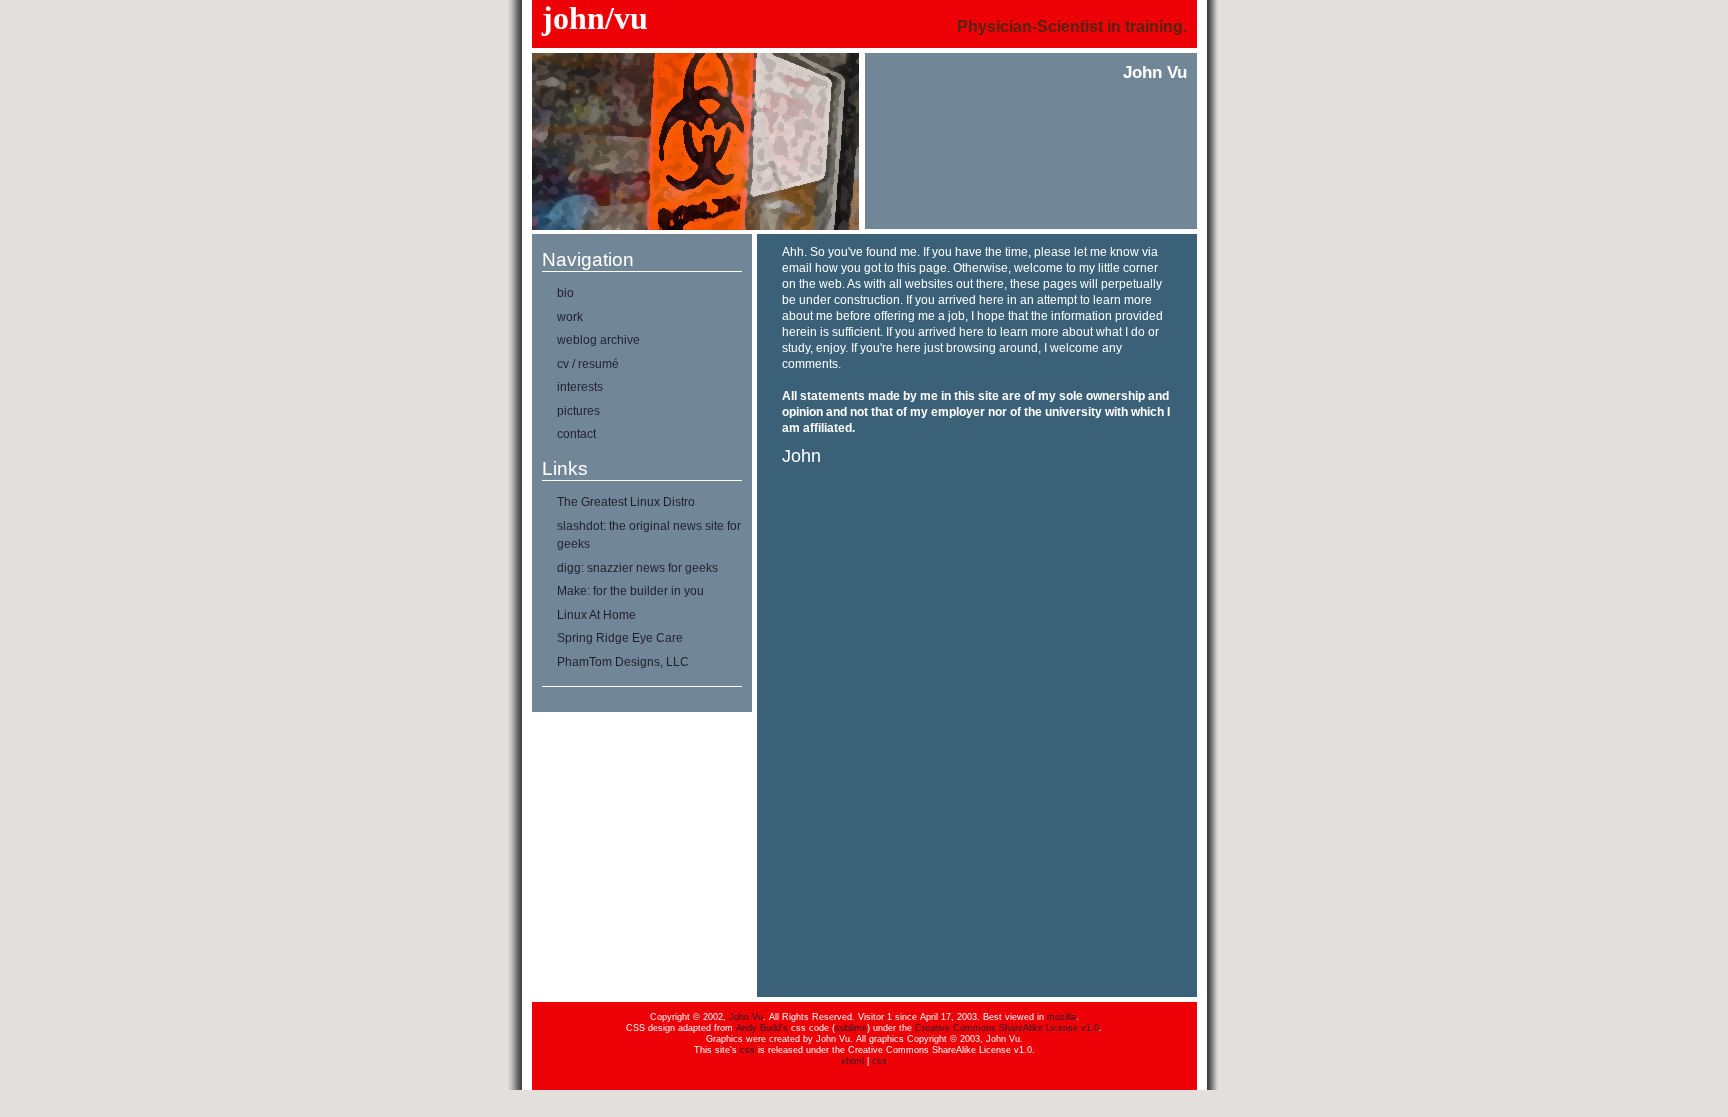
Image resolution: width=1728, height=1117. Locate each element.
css (747, 1050)
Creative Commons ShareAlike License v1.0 (1007, 1028)
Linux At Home (596, 615)
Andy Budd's (762, 1028)
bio (565, 293)
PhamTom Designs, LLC (623, 662)
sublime (851, 1028)
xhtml (852, 1061)
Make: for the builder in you (630, 591)
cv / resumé (588, 364)
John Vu (746, 1017)
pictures (578, 411)
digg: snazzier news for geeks (637, 568)
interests (580, 387)
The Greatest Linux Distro (626, 502)
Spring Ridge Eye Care (620, 638)
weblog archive (598, 340)
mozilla (1061, 1017)
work (570, 317)
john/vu (595, 18)
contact (576, 434)
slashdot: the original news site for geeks (649, 535)
